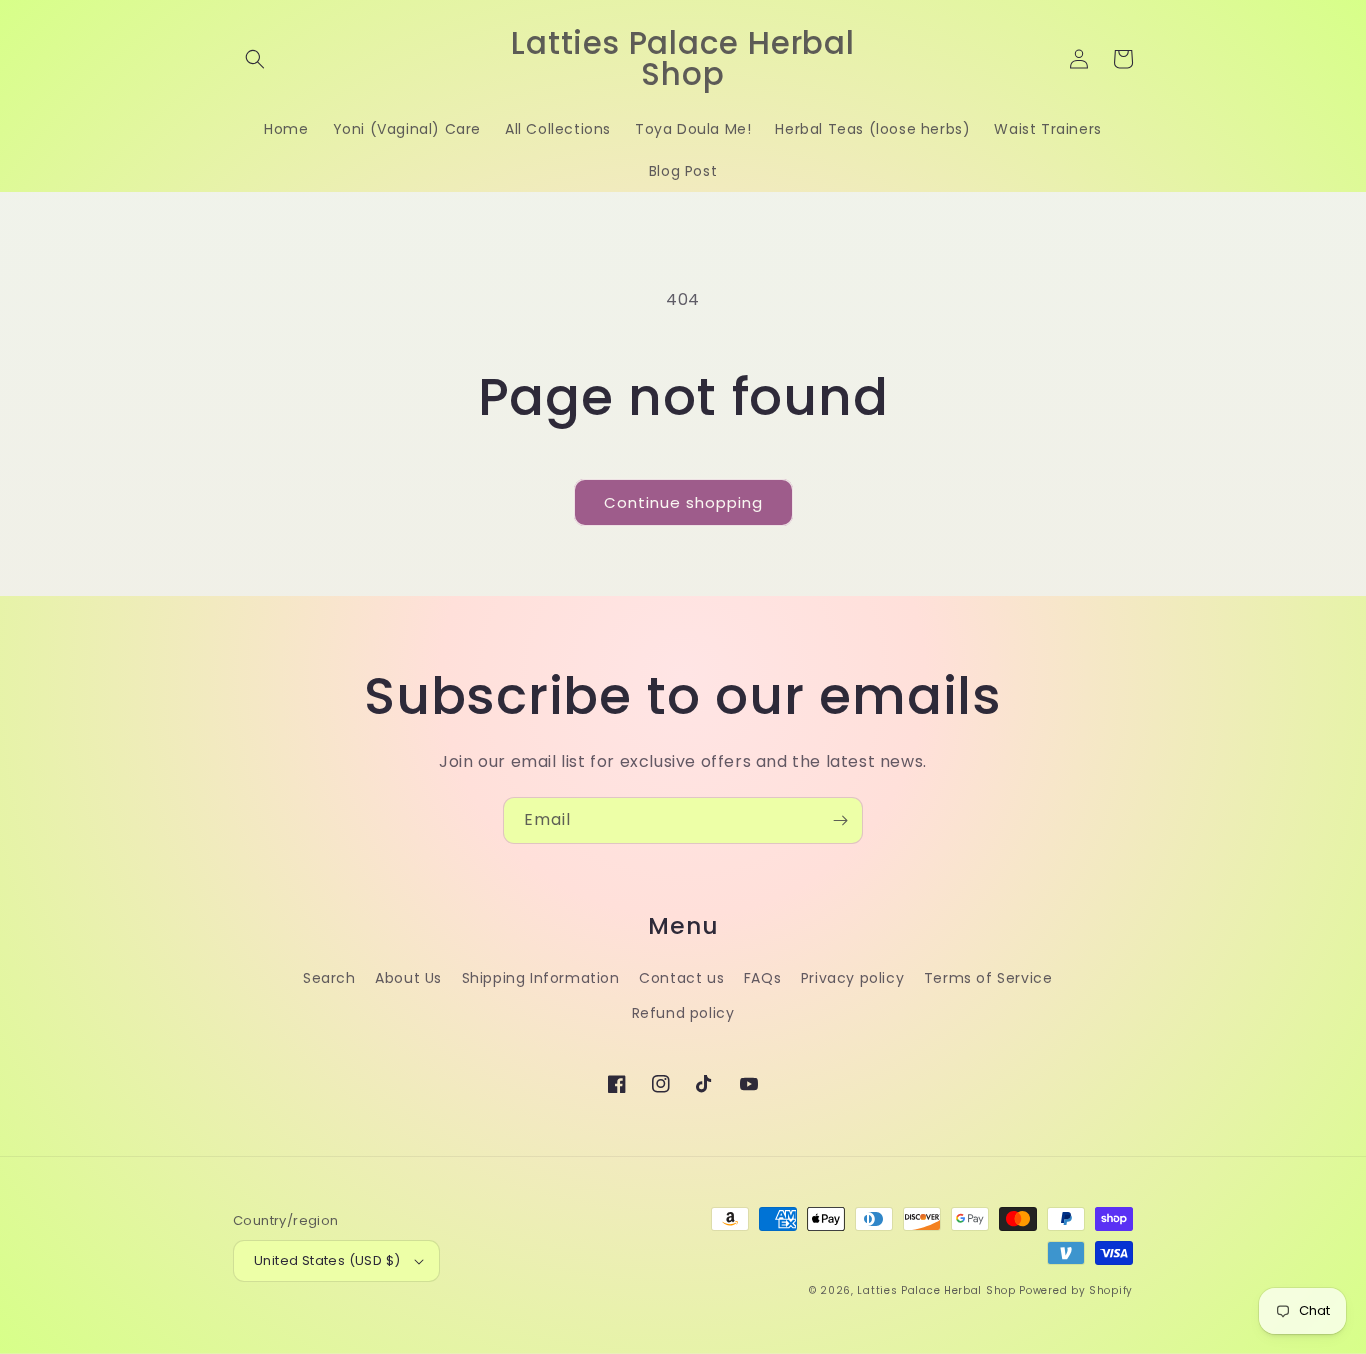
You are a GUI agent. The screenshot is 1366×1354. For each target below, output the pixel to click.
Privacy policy (852, 978)
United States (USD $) (327, 1260)
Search (329, 978)
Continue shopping (683, 502)
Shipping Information (541, 978)
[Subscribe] (840, 820)
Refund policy (683, 1013)
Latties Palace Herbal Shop (936, 1290)
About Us (408, 978)
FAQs (762, 978)
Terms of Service (988, 978)
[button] (255, 59)
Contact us (681, 978)
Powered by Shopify (1076, 1290)
